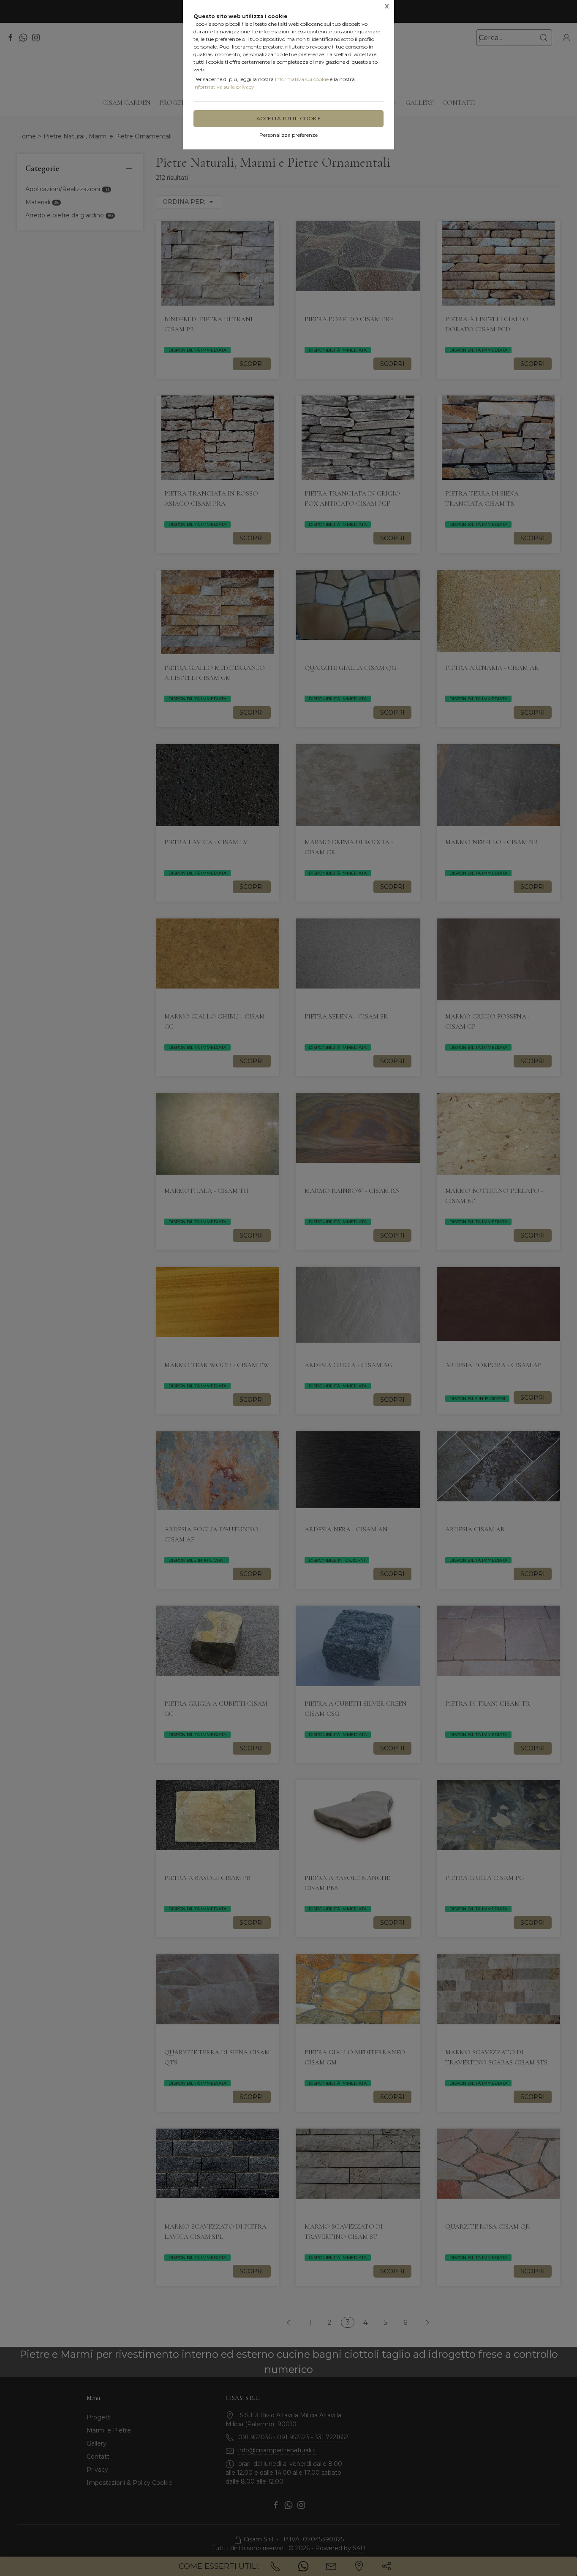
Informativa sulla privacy (224, 87)
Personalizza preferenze (288, 135)
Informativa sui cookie (302, 79)
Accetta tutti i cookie (289, 118)
